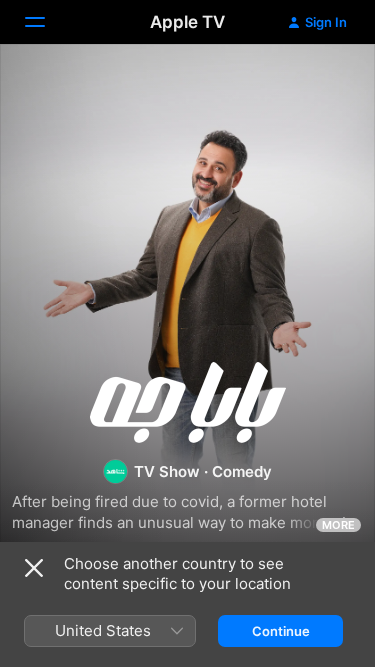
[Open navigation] (47, 22)
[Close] (34, 568)
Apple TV (187, 22)
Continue (281, 631)
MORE (338, 525)
